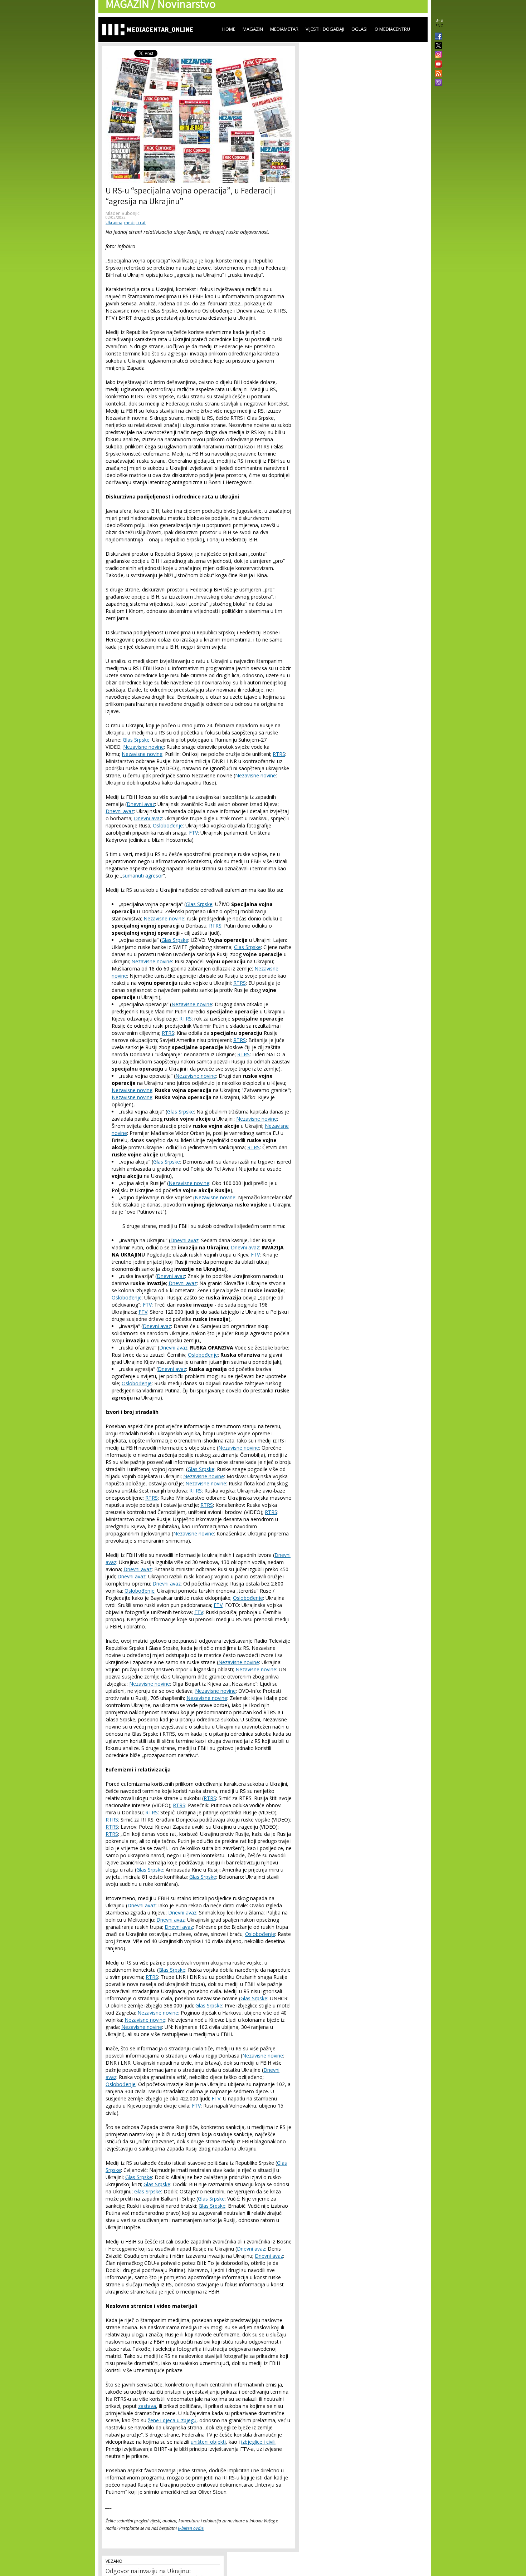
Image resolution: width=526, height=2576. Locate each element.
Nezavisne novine (143, 747)
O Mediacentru (392, 29)
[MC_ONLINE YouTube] (437, 64)
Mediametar (284, 29)
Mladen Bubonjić (123, 213)
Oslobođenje (168, 825)
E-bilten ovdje (191, 2528)
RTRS (279, 754)
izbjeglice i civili (258, 2442)
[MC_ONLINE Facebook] (437, 37)
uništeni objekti (208, 2442)
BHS (439, 20)
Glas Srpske (136, 740)
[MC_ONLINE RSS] (437, 74)
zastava (147, 2406)
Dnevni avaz (141, 804)
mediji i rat (135, 223)
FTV (193, 833)
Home (229, 29)
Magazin (253, 29)
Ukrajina (114, 223)
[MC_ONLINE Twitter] (437, 46)
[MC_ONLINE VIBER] (437, 83)
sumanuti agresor (143, 876)
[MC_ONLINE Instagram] (437, 55)
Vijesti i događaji (325, 29)
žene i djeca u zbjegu (172, 2420)
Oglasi (359, 29)
